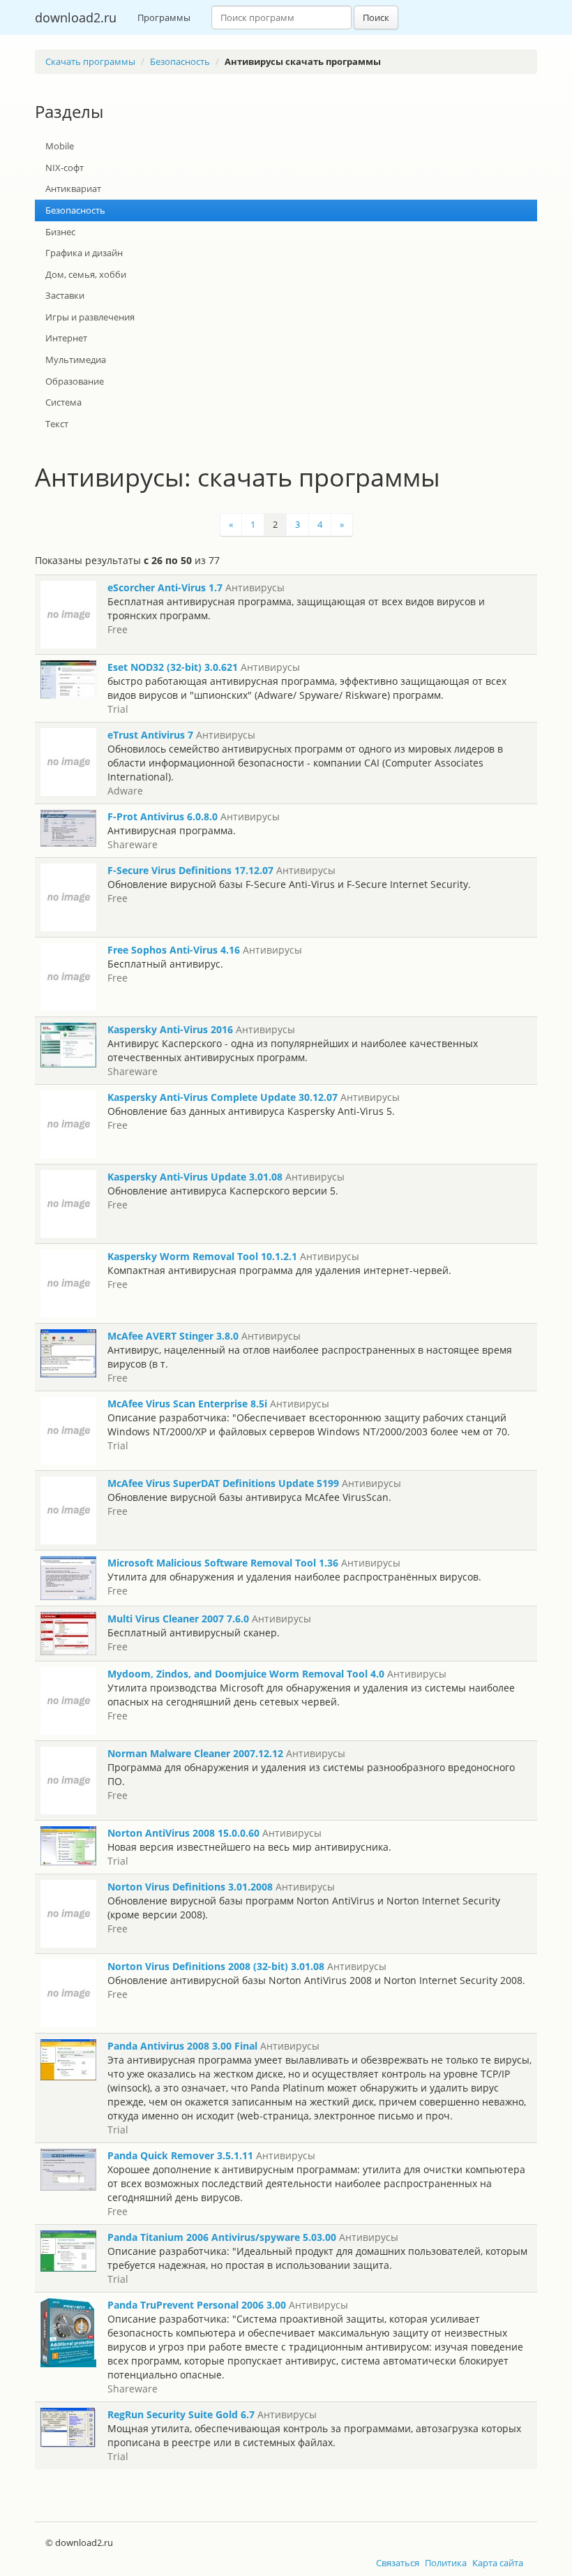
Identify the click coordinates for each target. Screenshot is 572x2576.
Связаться (398, 2563)
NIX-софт (65, 168)
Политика (446, 2563)
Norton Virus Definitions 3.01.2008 (190, 1887)
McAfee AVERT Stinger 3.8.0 (173, 1336)
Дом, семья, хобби (86, 274)
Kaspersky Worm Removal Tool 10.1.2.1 (202, 1256)
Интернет (66, 338)
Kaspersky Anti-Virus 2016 (170, 1029)
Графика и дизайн (84, 253)
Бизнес (60, 232)
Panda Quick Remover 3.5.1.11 (180, 2155)
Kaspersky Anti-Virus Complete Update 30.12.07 (223, 1097)
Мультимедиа (76, 360)
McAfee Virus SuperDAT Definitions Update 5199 (223, 1483)
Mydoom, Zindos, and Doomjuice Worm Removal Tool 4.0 (246, 1674)
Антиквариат (73, 188)
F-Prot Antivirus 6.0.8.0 (163, 816)
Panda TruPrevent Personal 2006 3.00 (197, 2305)
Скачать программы (90, 61)
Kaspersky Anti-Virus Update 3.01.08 (195, 1177)
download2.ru (76, 17)
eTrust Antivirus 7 (150, 735)
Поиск (376, 17)
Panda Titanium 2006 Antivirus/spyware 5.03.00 (222, 2237)
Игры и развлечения (90, 317)
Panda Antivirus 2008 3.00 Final (182, 2046)
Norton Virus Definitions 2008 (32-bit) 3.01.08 (216, 1966)
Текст (57, 424)
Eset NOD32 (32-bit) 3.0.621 (173, 667)
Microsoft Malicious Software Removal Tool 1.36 (223, 1563)
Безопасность (180, 61)
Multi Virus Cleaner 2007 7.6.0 (178, 1619)
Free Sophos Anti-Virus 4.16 (174, 950)
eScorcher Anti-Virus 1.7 (165, 587)
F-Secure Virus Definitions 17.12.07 (190, 870)
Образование (75, 381)
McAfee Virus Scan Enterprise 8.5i (187, 1404)
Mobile (60, 146)
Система (63, 402)
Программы (164, 17)
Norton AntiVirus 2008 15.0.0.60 (183, 1833)
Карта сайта (498, 2563)
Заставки (65, 295)
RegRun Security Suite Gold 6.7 (181, 2414)
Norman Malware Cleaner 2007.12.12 (195, 1753)
